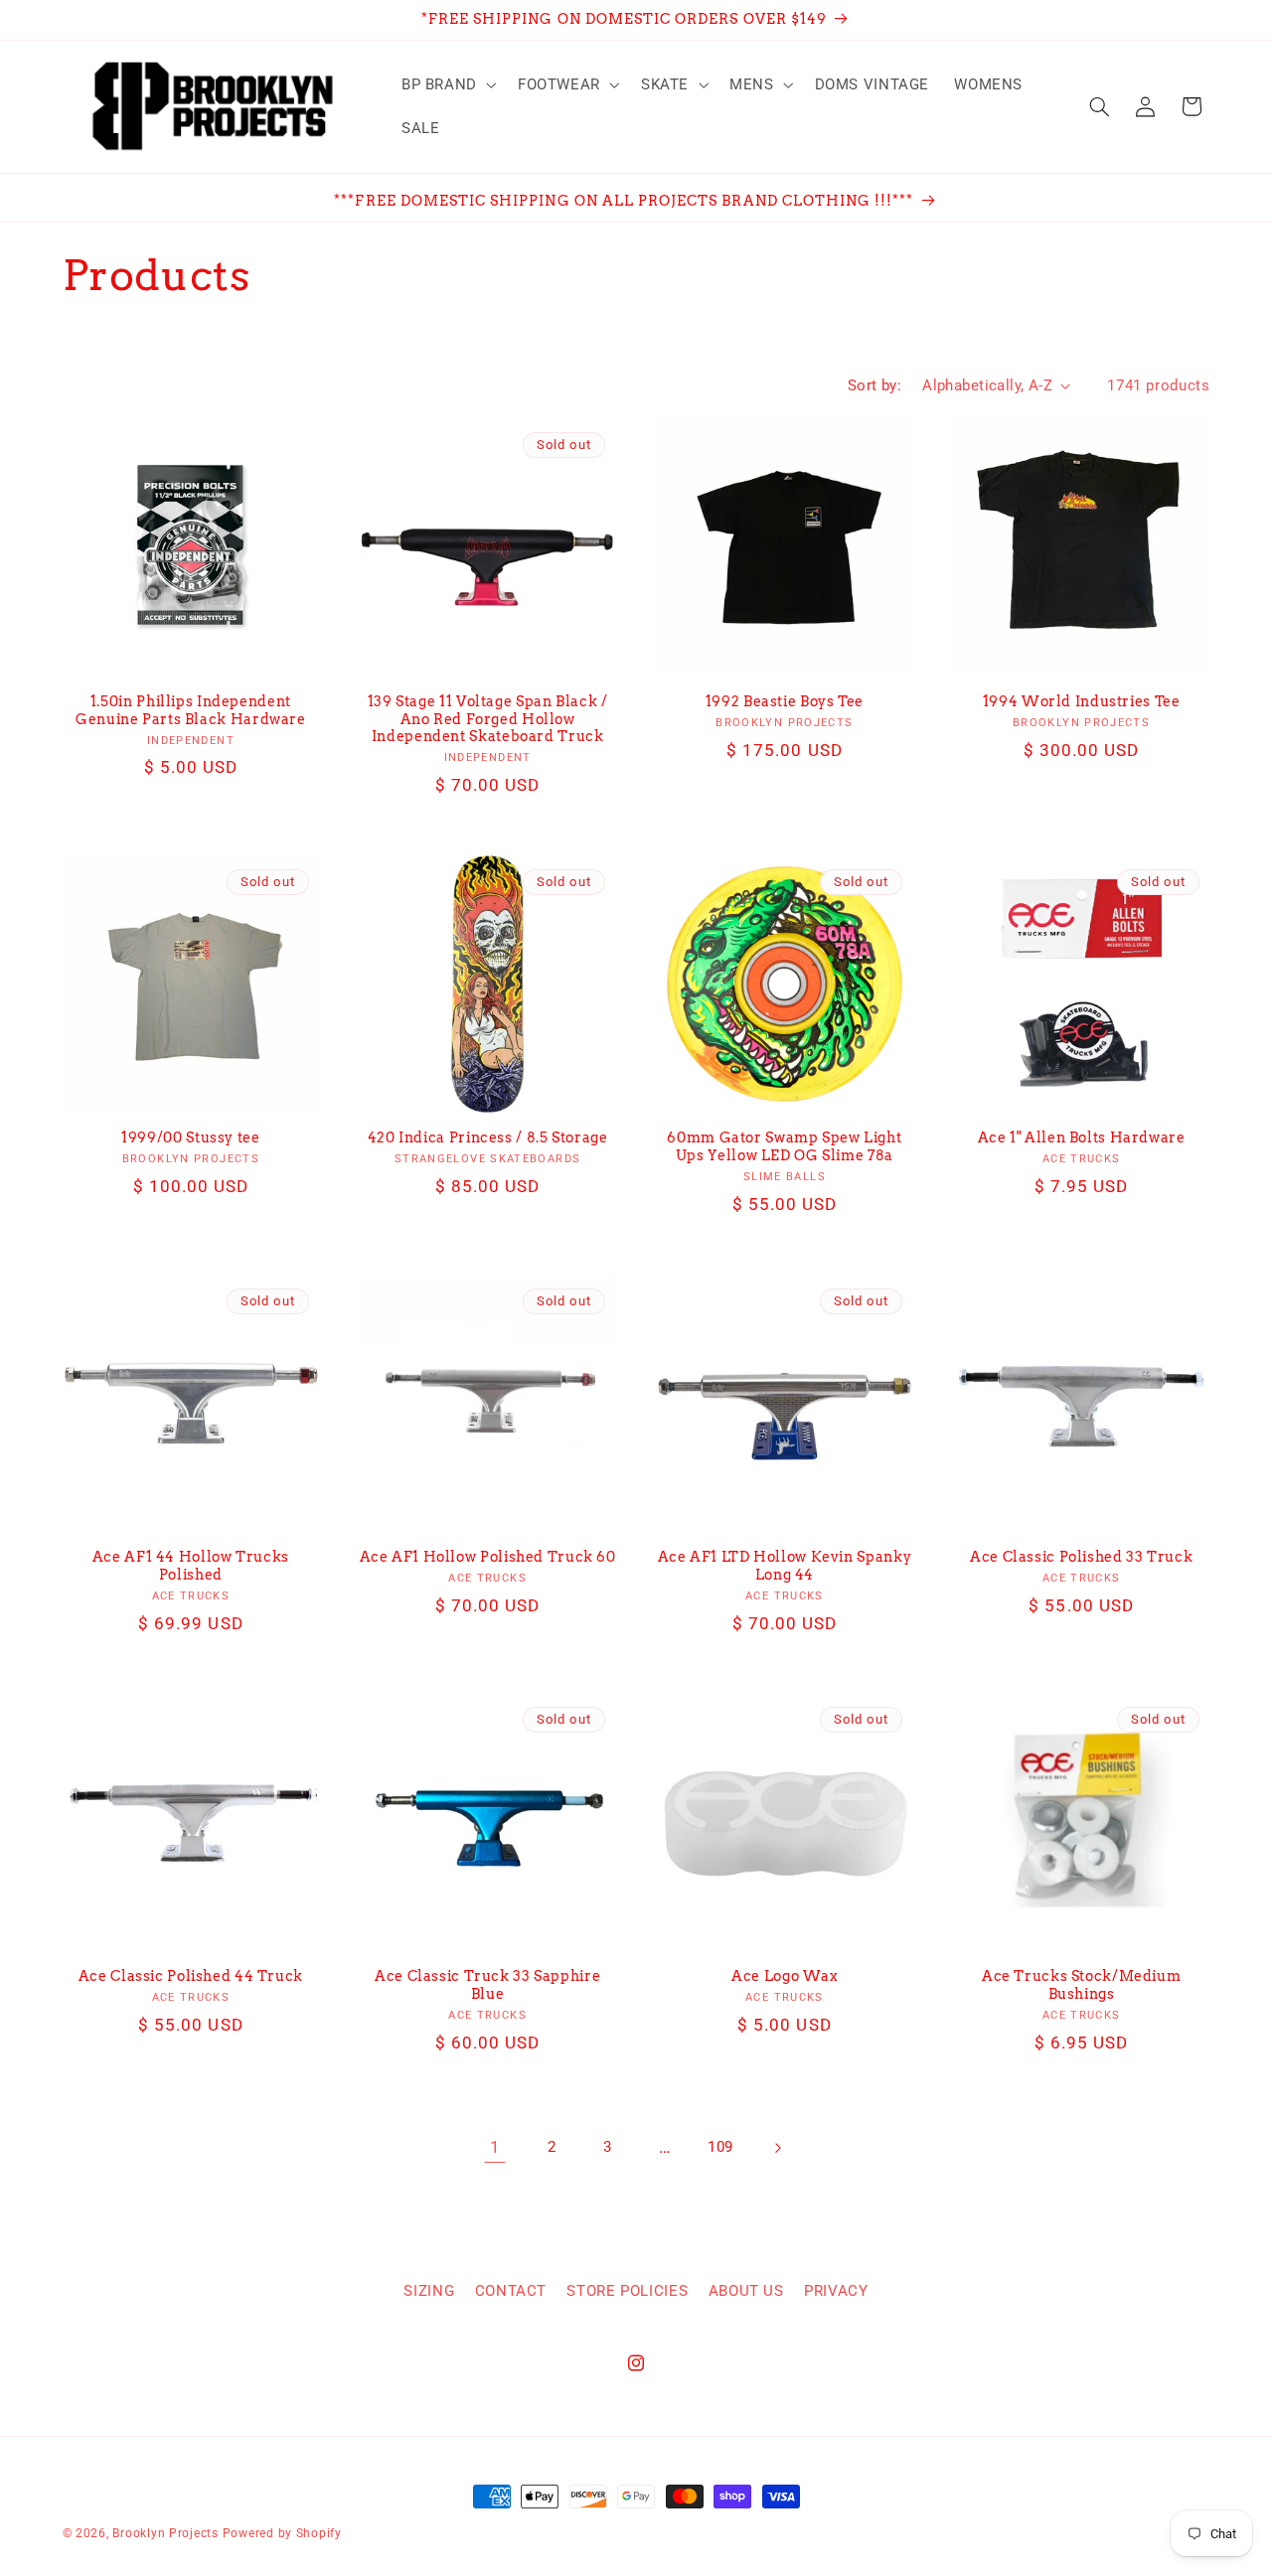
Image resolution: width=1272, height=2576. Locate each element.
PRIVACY (836, 2291)
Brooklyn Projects (165, 2533)
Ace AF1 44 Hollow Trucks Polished (191, 1566)
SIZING (429, 2291)
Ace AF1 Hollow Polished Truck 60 (488, 1557)
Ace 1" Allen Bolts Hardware (1082, 1137)
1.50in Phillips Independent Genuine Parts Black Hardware (191, 710)
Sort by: (874, 385)
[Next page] (777, 2148)
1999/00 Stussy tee (190, 1137)
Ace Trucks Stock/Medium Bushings (1082, 1985)
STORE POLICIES (627, 2291)
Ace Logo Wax (785, 1976)
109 (720, 2147)
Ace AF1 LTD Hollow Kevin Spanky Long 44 (785, 1566)
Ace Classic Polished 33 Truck (1081, 1557)
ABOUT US (746, 2291)
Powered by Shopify (282, 2533)
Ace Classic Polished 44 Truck (191, 1976)
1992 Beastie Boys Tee (785, 701)
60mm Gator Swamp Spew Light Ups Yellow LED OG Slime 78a (784, 1146)
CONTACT (511, 2291)
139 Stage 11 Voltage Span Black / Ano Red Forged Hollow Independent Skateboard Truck (488, 719)
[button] (447, 84)
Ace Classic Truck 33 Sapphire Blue (487, 1985)
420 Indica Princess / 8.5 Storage (488, 1137)
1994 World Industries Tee (1082, 701)
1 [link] (495, 2147)
